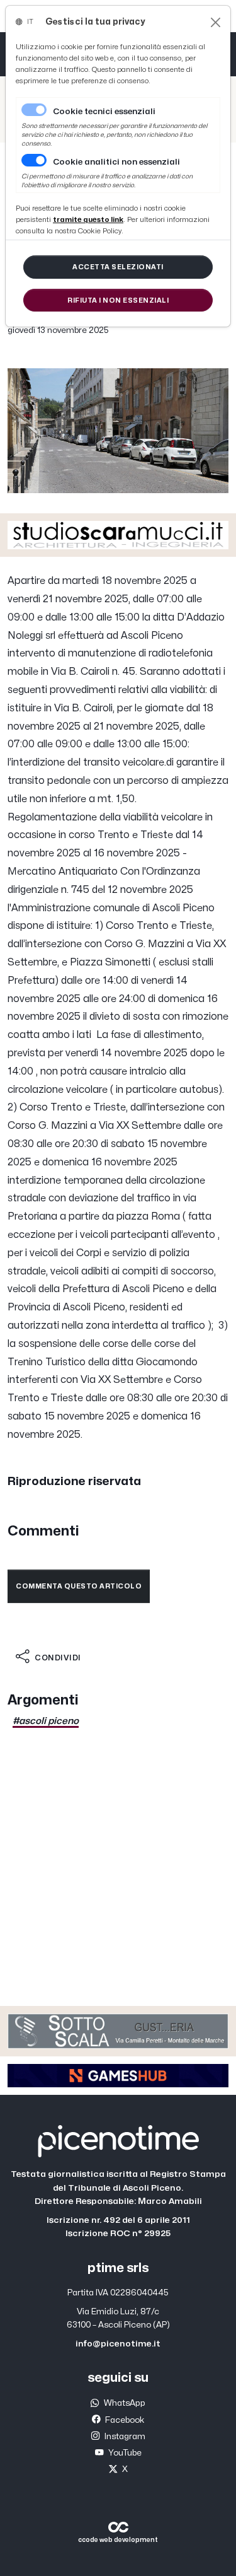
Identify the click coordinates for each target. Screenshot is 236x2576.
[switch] (34, 160)
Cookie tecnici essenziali (104, 112)
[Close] (216, 22)
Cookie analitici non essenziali (116, 162)
